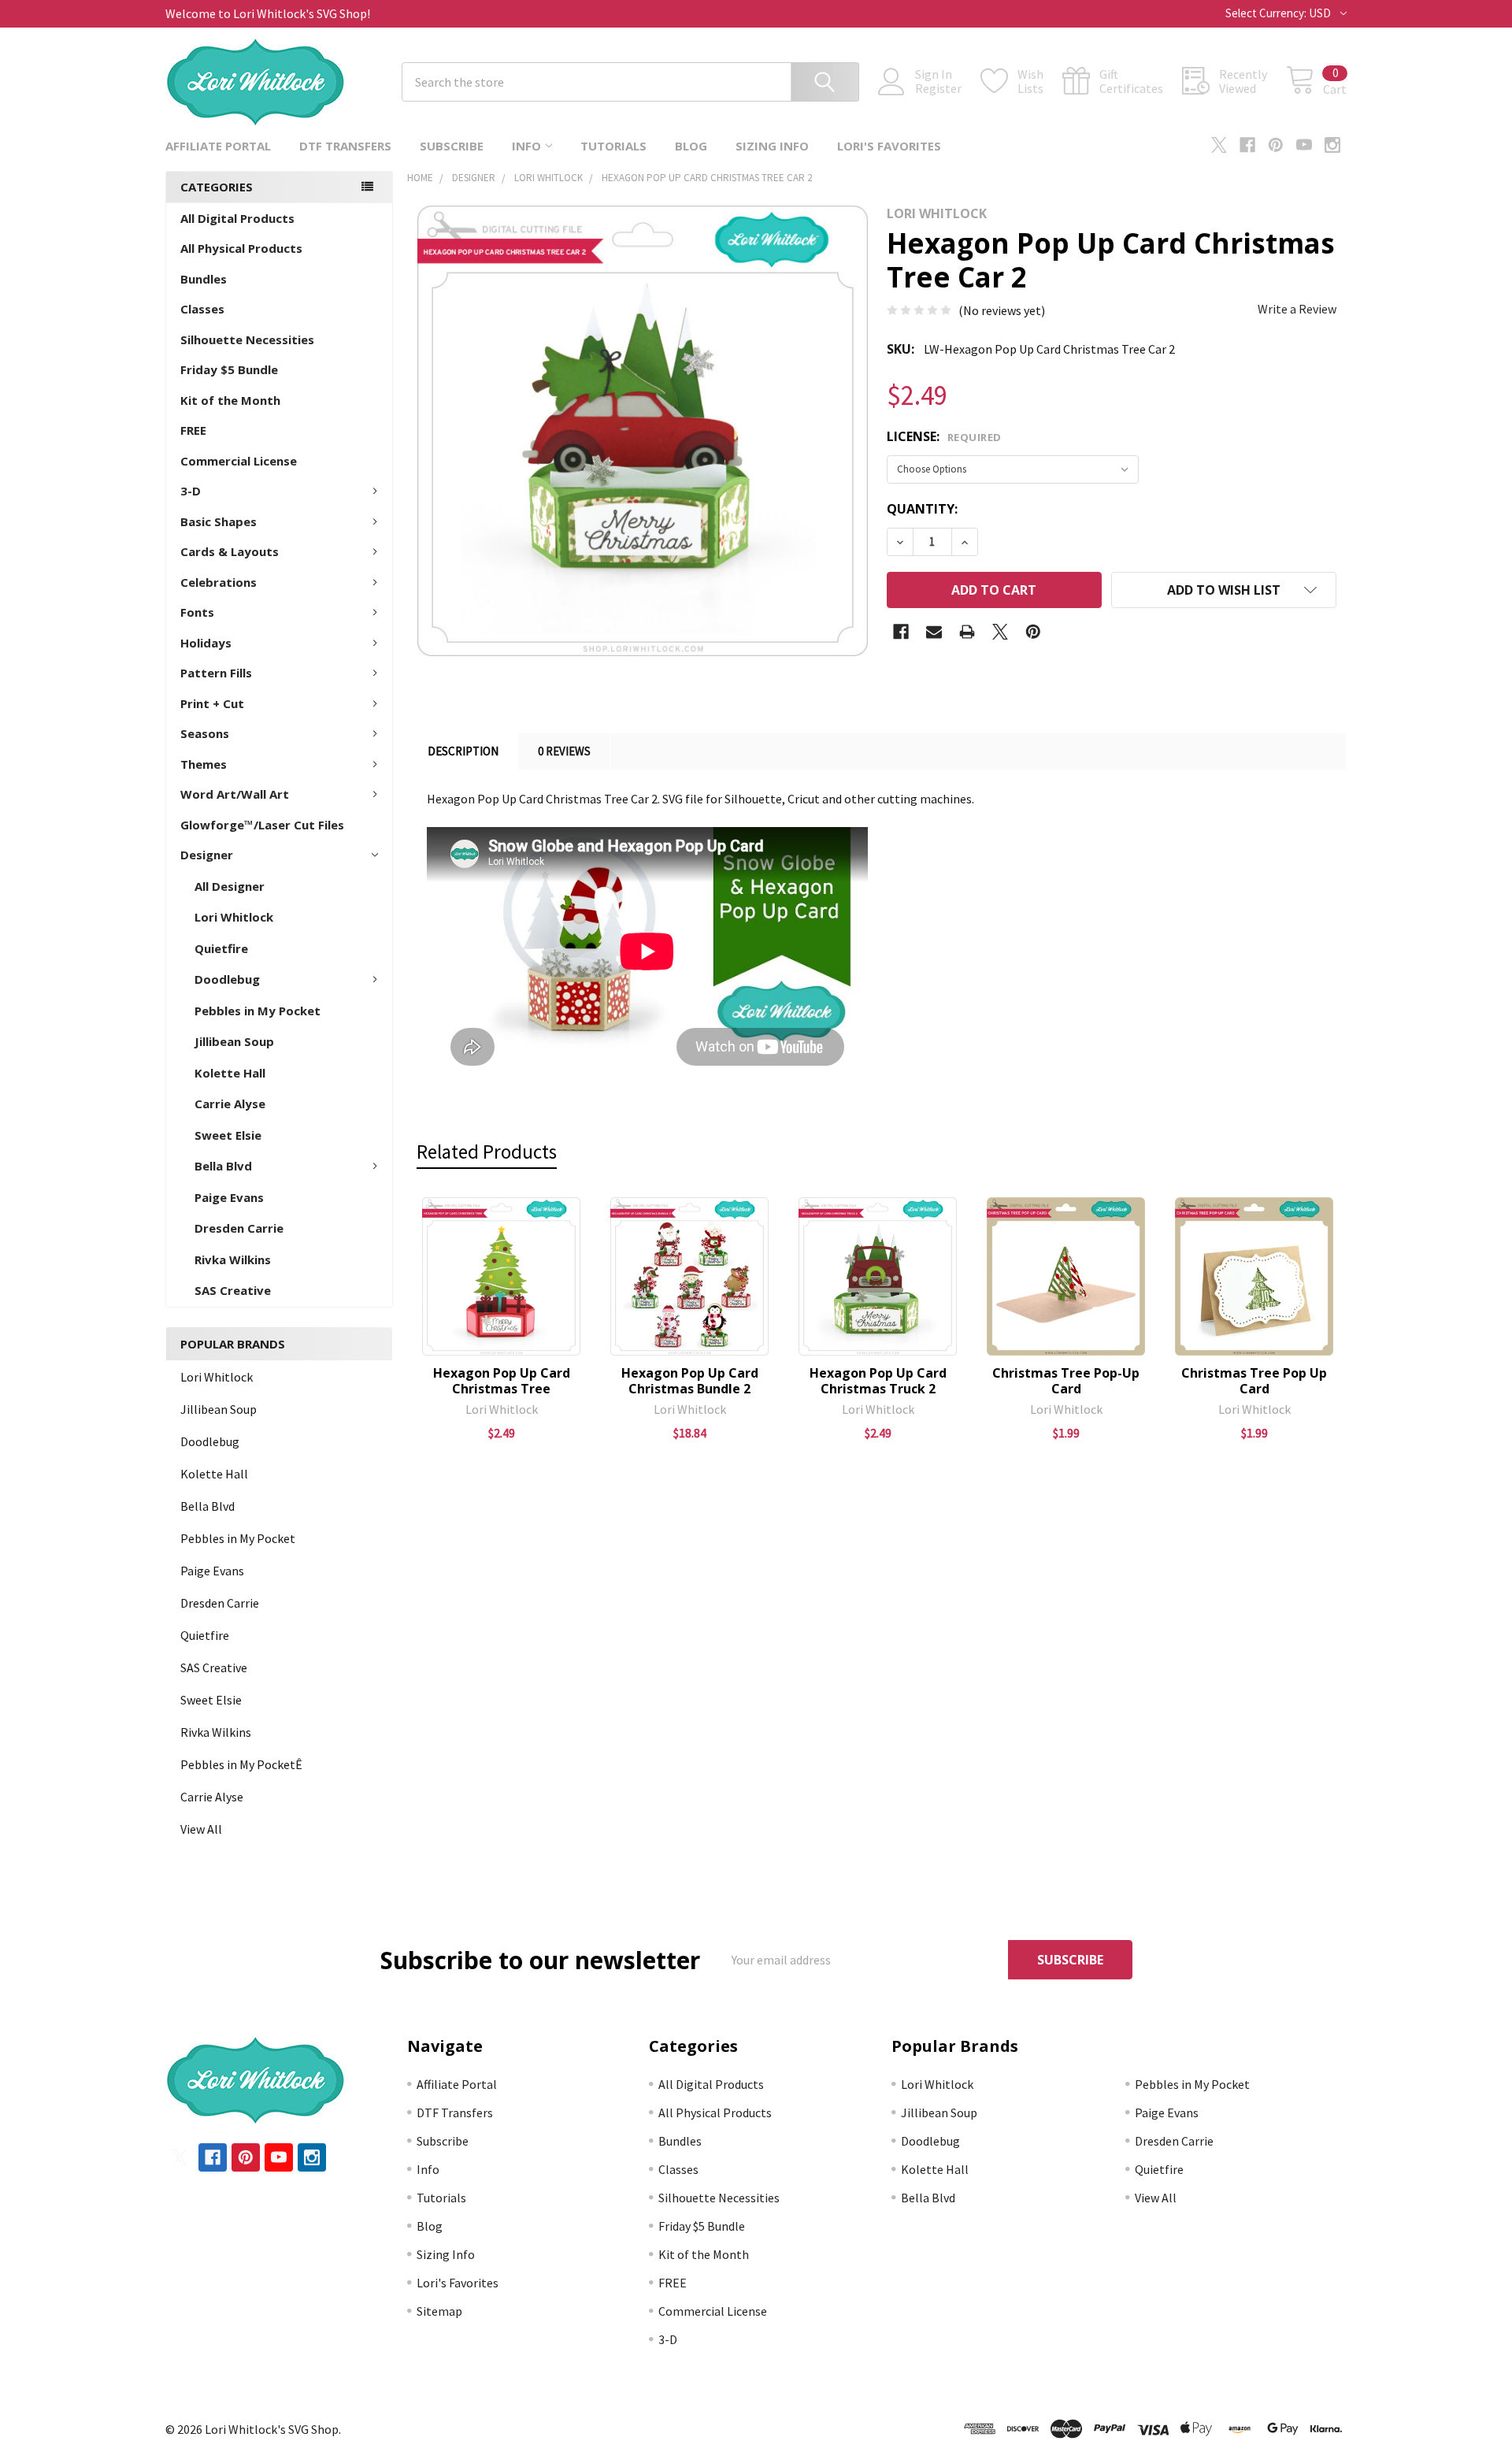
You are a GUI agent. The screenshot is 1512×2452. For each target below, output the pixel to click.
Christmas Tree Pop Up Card (1254, 1381)
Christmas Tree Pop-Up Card (1066, 1381)
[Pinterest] (1276, 145)
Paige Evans (229, 1197)
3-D (191, 491)
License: (944, 436)
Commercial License (239, 461)
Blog (691, 146)
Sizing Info (772, 146)
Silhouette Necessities (247, 339)
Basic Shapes (219, 521)
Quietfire (221, 948)
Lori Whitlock (234, 917)
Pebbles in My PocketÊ (241, 1764)
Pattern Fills (216, 673)
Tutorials (613, 146)
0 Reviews (564, 751)
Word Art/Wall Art (235, 794)
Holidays (206, 643)
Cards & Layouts (230, 551)
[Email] (934, 632)
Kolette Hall (230, 1073)
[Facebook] (1247, 145)
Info (526, 146)
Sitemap (439, 2311)
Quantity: (922, 509)
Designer (207, 855)
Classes (202, 309)
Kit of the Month (230, 400)
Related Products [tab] (487, 1152)
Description (463, 751)
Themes (204, 764)
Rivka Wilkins (233, 1259)
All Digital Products (237, 218)
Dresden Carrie (239, 1228)
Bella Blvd (223, 1166)
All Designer (230, 886)
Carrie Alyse (230, 1104)
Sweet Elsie (228, 1135)
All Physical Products (241, 248)
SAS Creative (233, 1290)
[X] (1219, 145)
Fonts (197, 612)
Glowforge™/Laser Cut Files (262, 825)
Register (938, 88)
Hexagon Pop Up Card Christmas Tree (502, 1381)
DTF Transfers (345, 146)
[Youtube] (1304, 145)
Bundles (204, 279)
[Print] (967, 632)
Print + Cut (212, 703)
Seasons (205, 733)
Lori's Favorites (889, 146)
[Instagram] (1332, 145)
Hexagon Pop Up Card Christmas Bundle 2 (690, 1381)
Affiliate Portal (218, 146)
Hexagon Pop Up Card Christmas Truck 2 (878, 1381)
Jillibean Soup (234, 1041)
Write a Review (1297, 309)
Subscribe (452, 146)
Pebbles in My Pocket (258, 1011)
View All (201, 1829)
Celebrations (219, 582)
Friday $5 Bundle (229, 369)
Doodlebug (227, 979)
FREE (193, 430)
